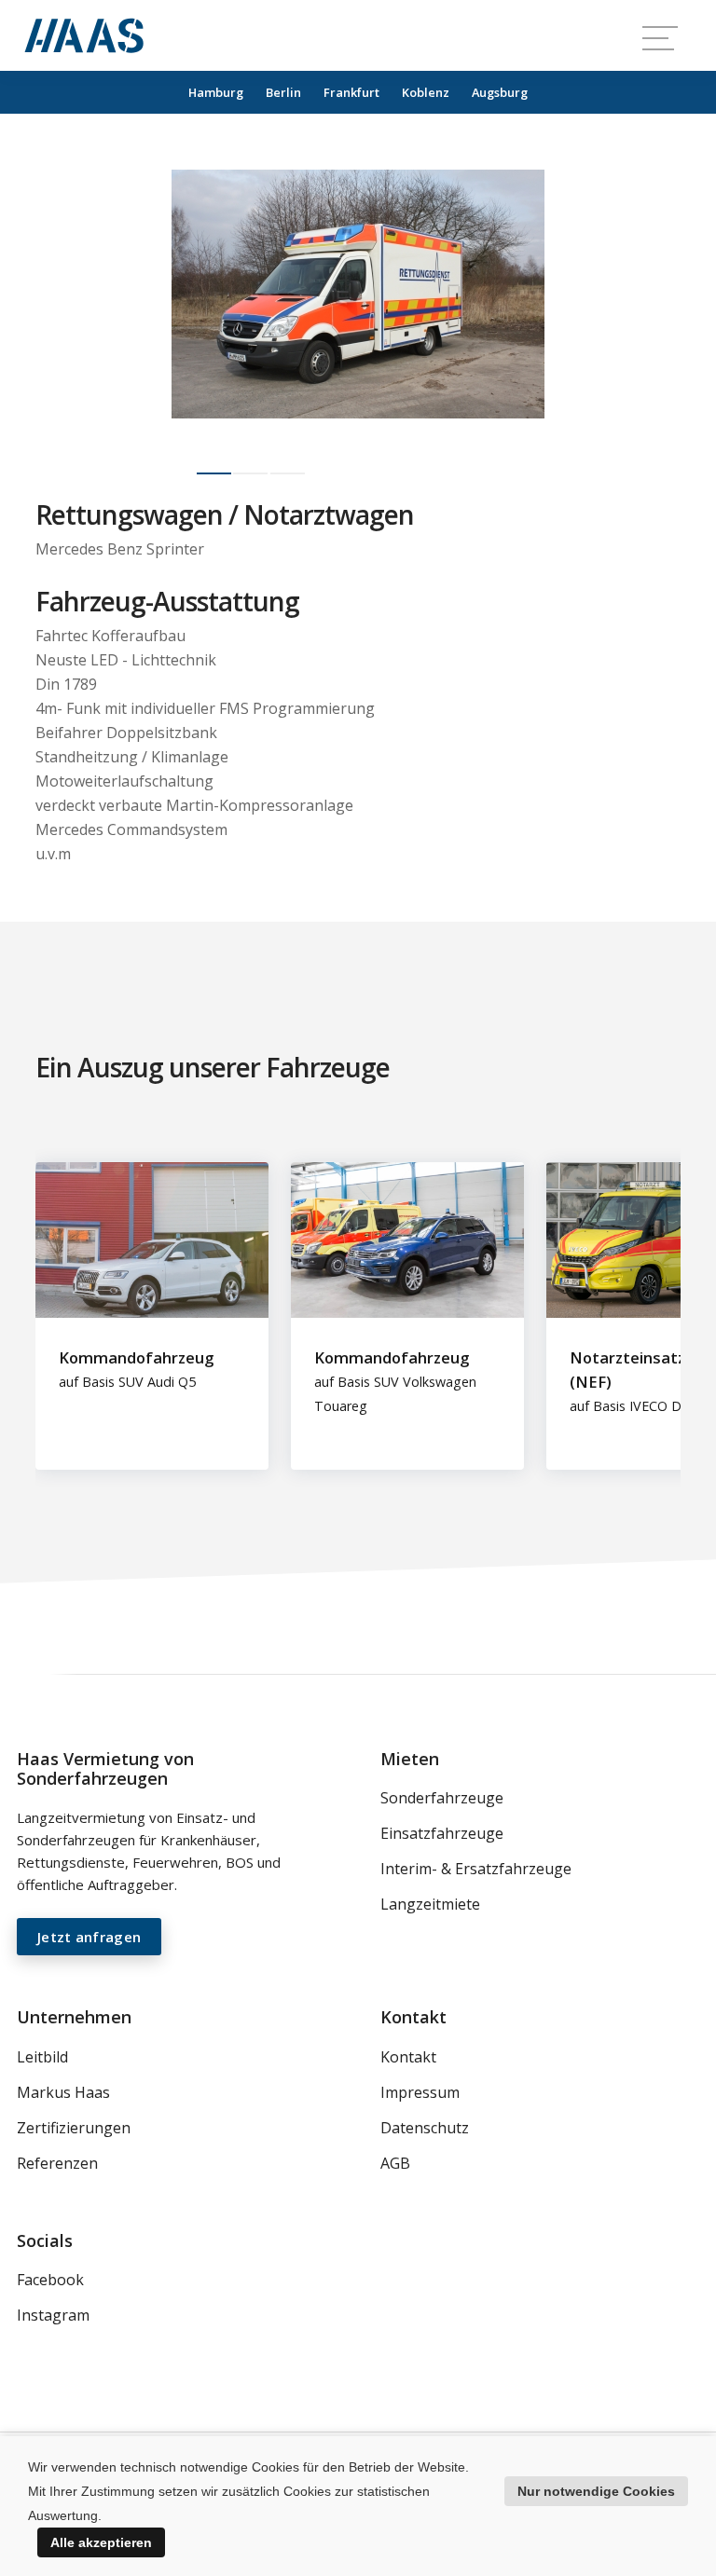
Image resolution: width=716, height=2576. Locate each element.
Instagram (53, 2315)
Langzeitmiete (430, 1904)
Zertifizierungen (74, 2128)
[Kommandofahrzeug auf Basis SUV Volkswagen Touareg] (419, 1174)
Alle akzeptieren (101, 2542)
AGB (395, 2163)
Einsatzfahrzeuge (442, 1833)
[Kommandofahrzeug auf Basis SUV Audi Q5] (163, 1174)
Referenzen (57, 2163)
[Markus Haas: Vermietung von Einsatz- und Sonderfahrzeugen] (84, 35)
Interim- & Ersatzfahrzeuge (476, 1869)
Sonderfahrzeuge (442, 1798)
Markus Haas (63, 2092)
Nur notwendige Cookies (596, 2491)
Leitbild (42, 2057)
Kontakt (408, 2057)
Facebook (50, 2280)
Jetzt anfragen (89, 1937)
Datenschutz (425, 2128)
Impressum (420, 2092)
